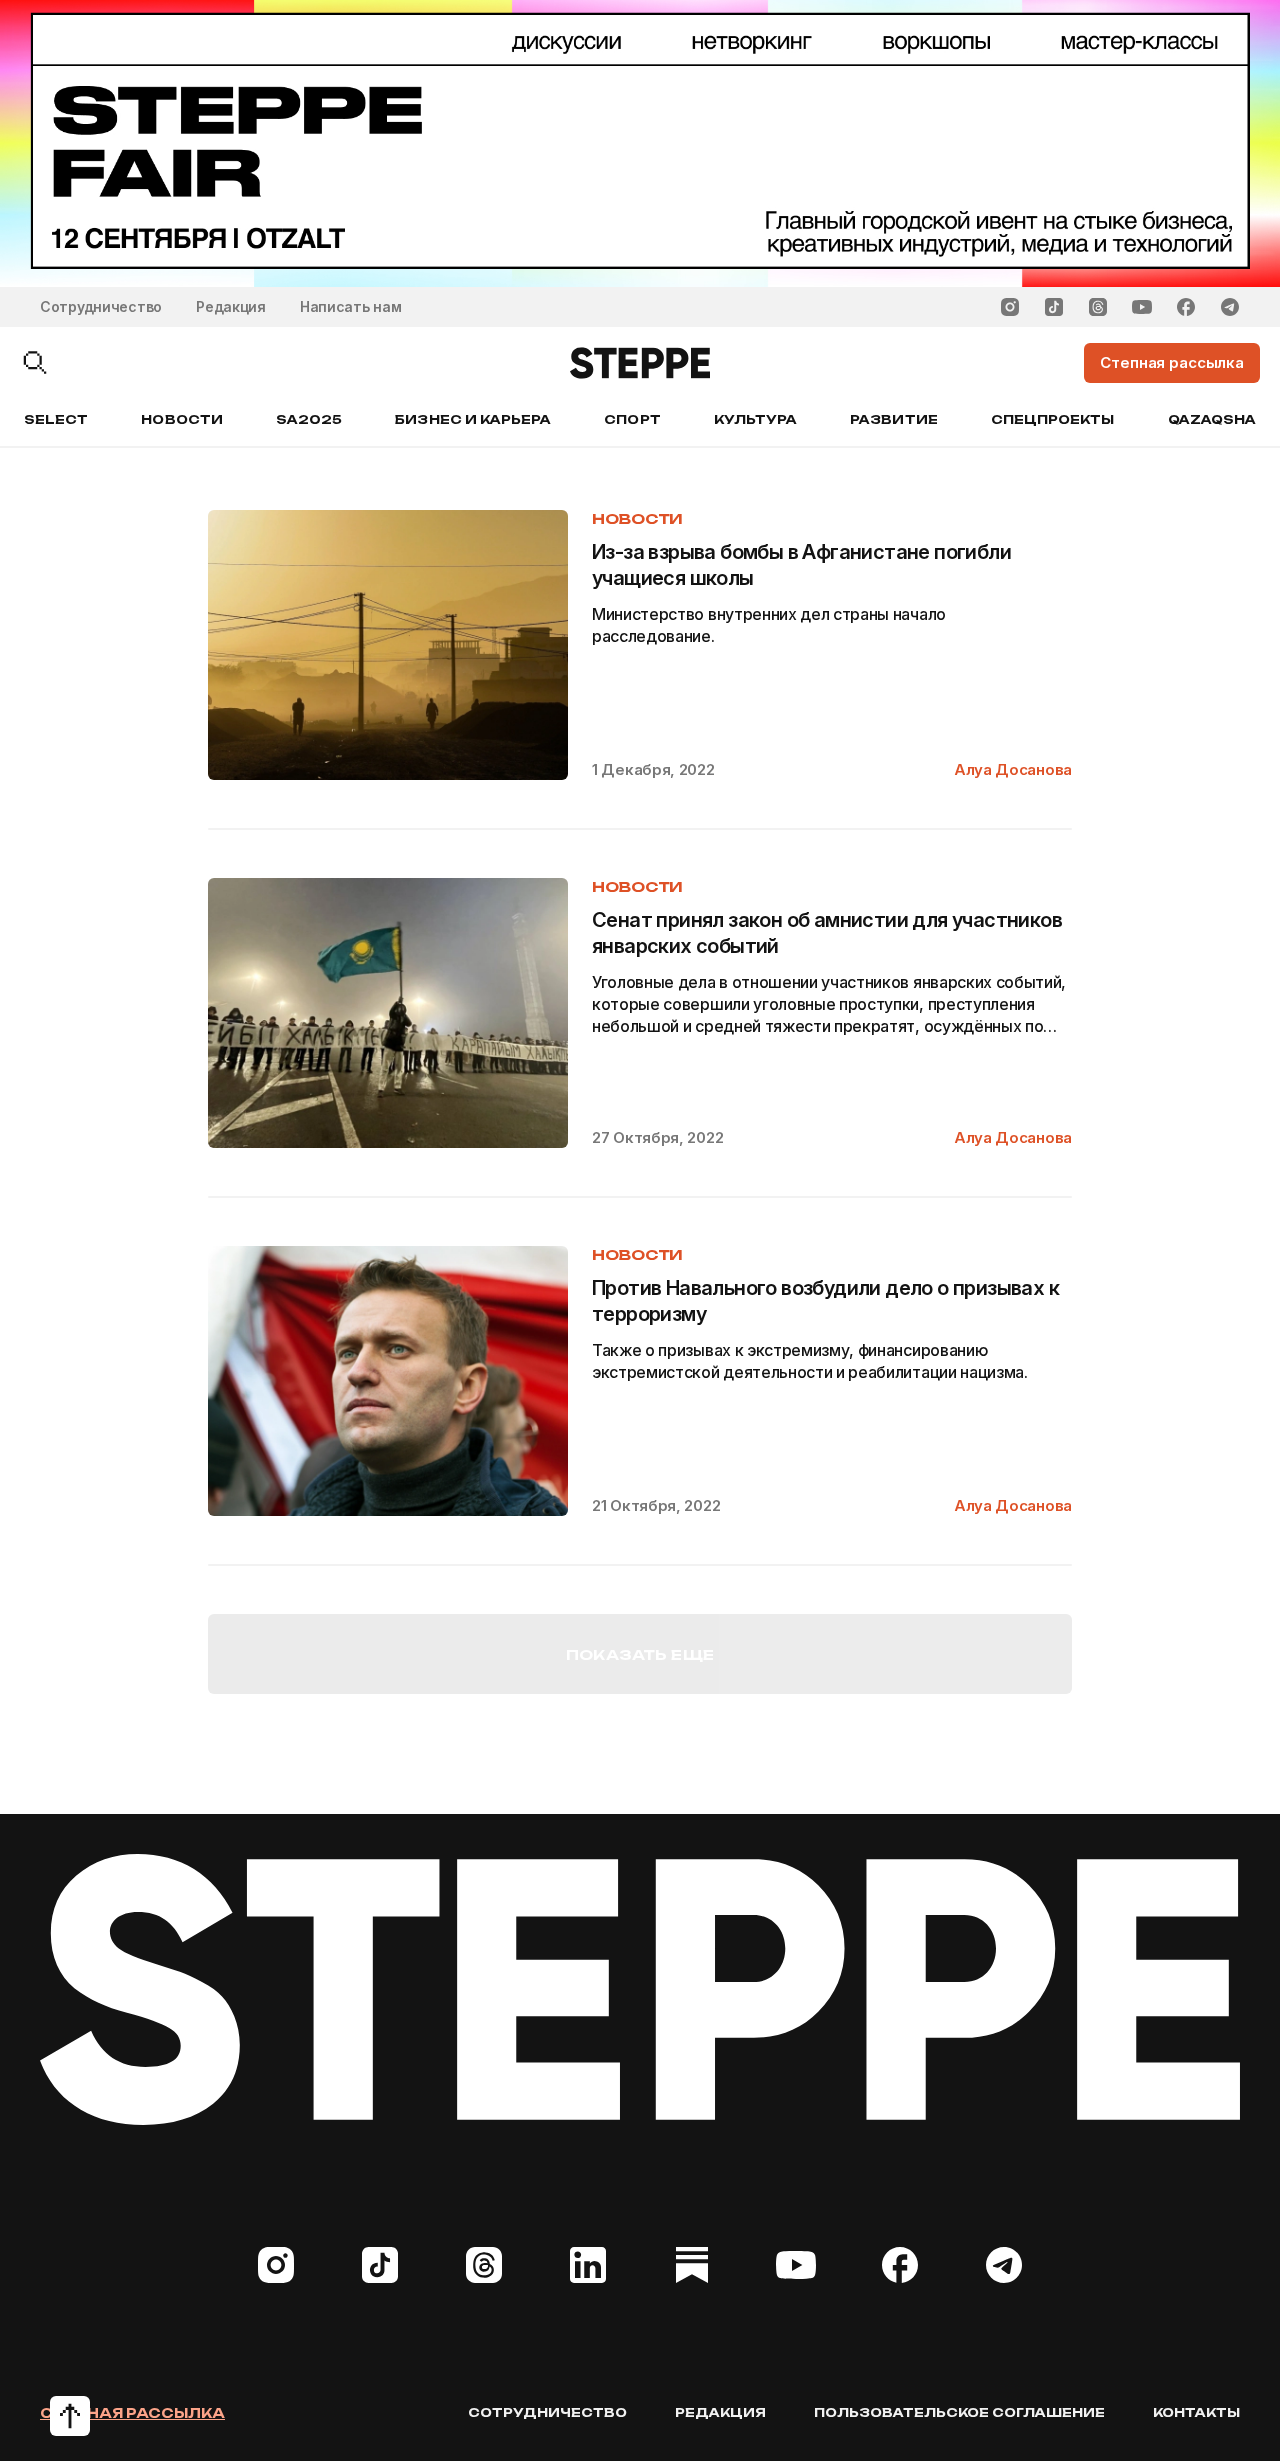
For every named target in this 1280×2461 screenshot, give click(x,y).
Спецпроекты (1053, 419)
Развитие (893, 419)
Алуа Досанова (1013, 769)
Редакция (231, 306)
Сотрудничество (101, 306)
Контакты (1196, 2412)
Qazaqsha (1212, 419)
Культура (755, 419)
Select (56, 419)
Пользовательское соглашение (959, 2412)
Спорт (632, 419)
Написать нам (351, 306)
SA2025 (309, 419)
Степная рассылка (132, 2413)
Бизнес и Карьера (473, 419)
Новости (181, 419)
